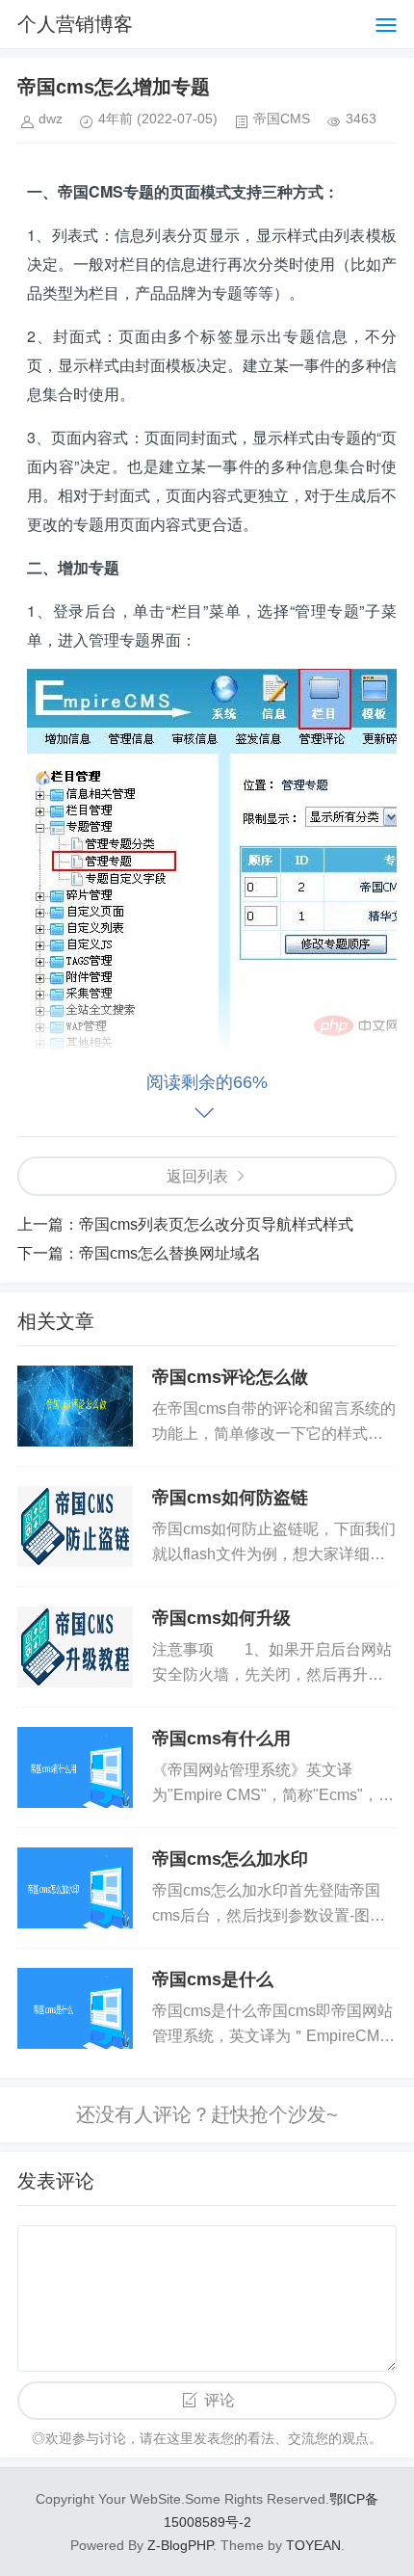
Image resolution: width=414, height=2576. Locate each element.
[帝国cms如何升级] (75, 1647)
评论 (220, 2400)
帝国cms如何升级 (221, 1618)
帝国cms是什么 (213, 1979)
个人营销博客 (75, 24)
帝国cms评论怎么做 (230, 1377)
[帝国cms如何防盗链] (75, 1527)
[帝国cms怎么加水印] (75, 1888)
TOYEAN (313, 2545)
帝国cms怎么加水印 (230, 1859)
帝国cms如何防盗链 (230, 1498)
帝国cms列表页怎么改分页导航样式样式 (216, 1224)
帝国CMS (282, 119)
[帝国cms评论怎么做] (75, 1406)
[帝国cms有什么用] (75, 1767)
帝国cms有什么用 (221, 1739)
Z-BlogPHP (180, 2545)
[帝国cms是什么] (75, 2008)
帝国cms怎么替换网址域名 (170, 1253)
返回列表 (197, 1176)
